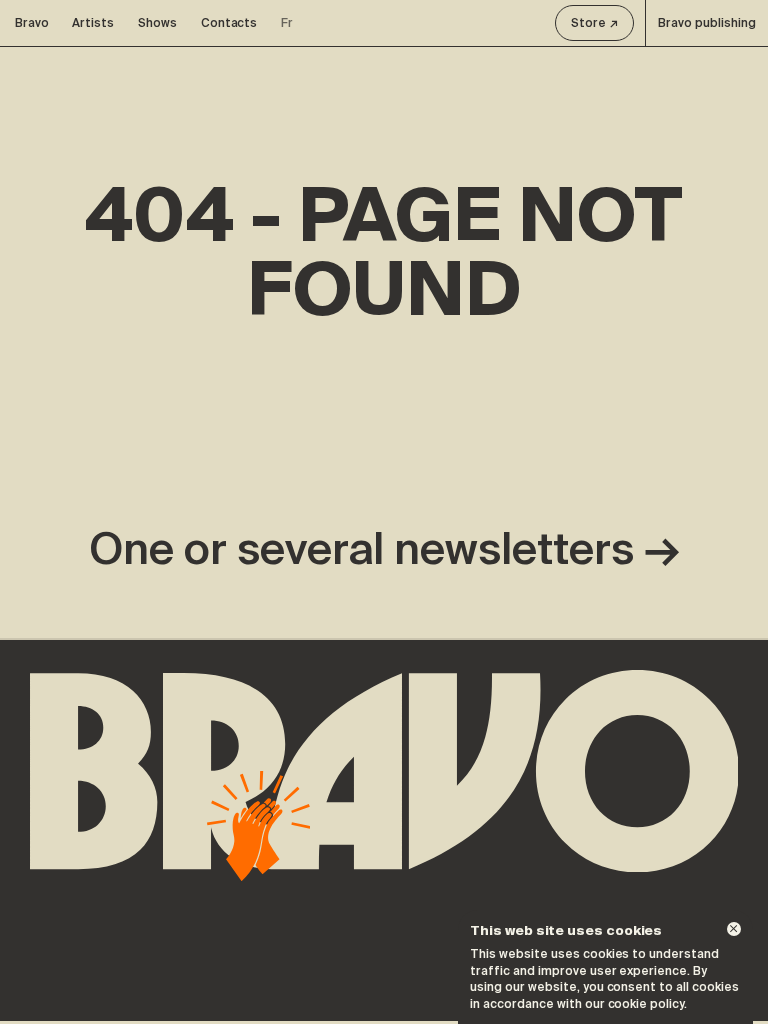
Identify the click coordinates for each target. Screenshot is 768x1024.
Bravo (32, 23)
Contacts (229, 23)
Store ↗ (594, 23)
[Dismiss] (734, 929)
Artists (93, 23)
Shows (157, 23)
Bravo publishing (707, 23)
